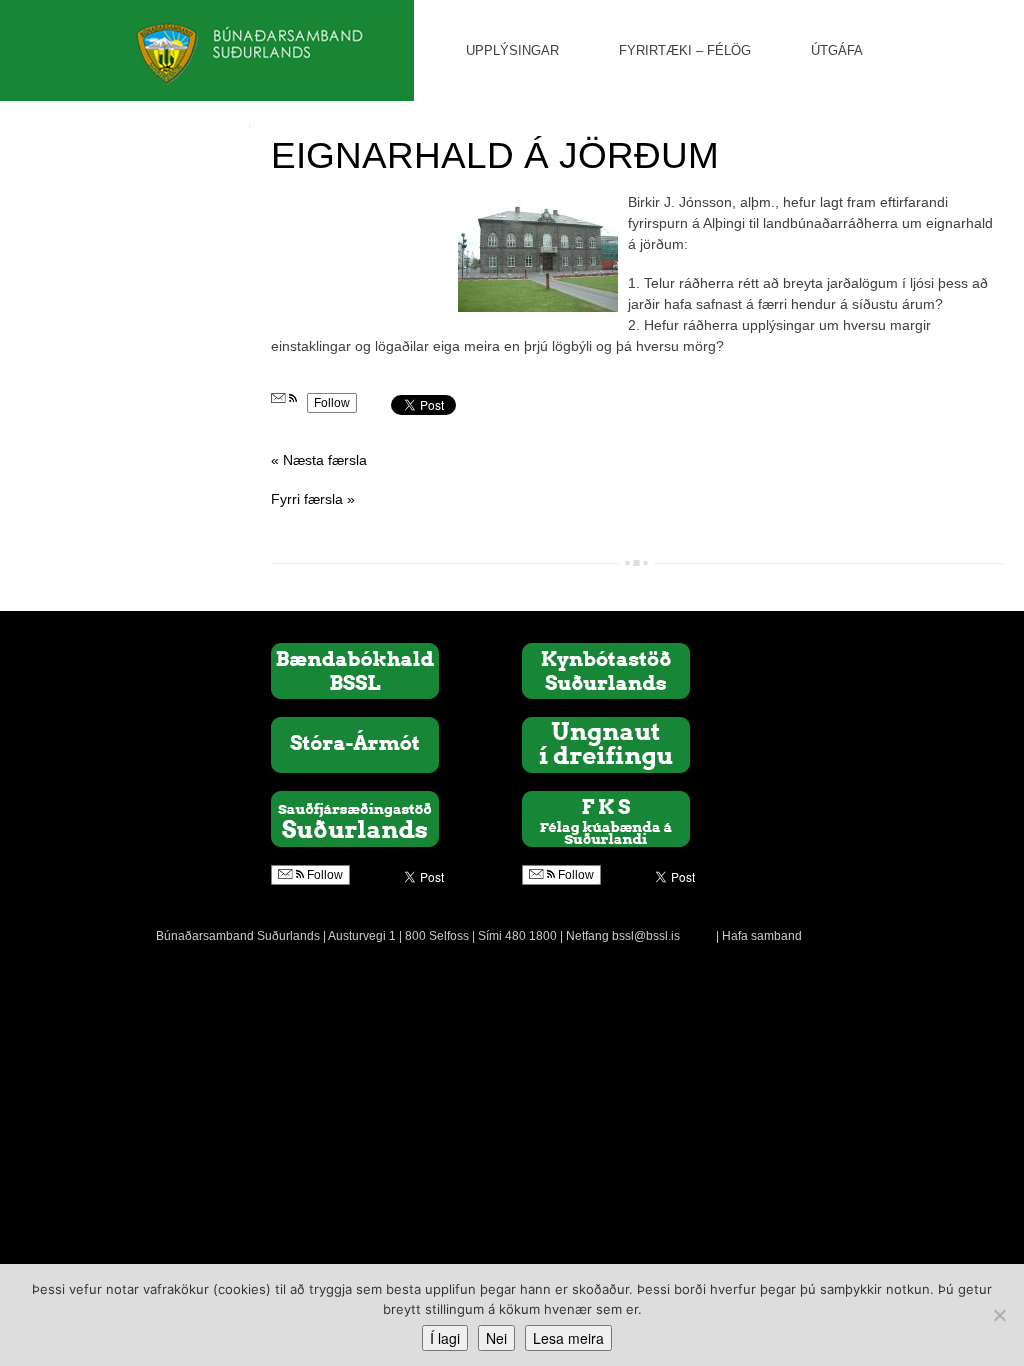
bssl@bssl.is (646, 936)
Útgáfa (837, 50)
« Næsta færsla (319, 460)
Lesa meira (568, 1338)
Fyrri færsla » (313, 499)
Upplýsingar (512, 50)
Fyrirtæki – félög (685, 50)
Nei (496, 1338)
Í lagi (445, 1338)
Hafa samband (762, 936)
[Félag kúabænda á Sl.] (606, 818)
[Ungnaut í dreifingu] (606, 744)
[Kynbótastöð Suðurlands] (606, 670)
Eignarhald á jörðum (495, 155)
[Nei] (999, 1315)
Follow (332, 403)
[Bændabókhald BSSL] (355, 670)
